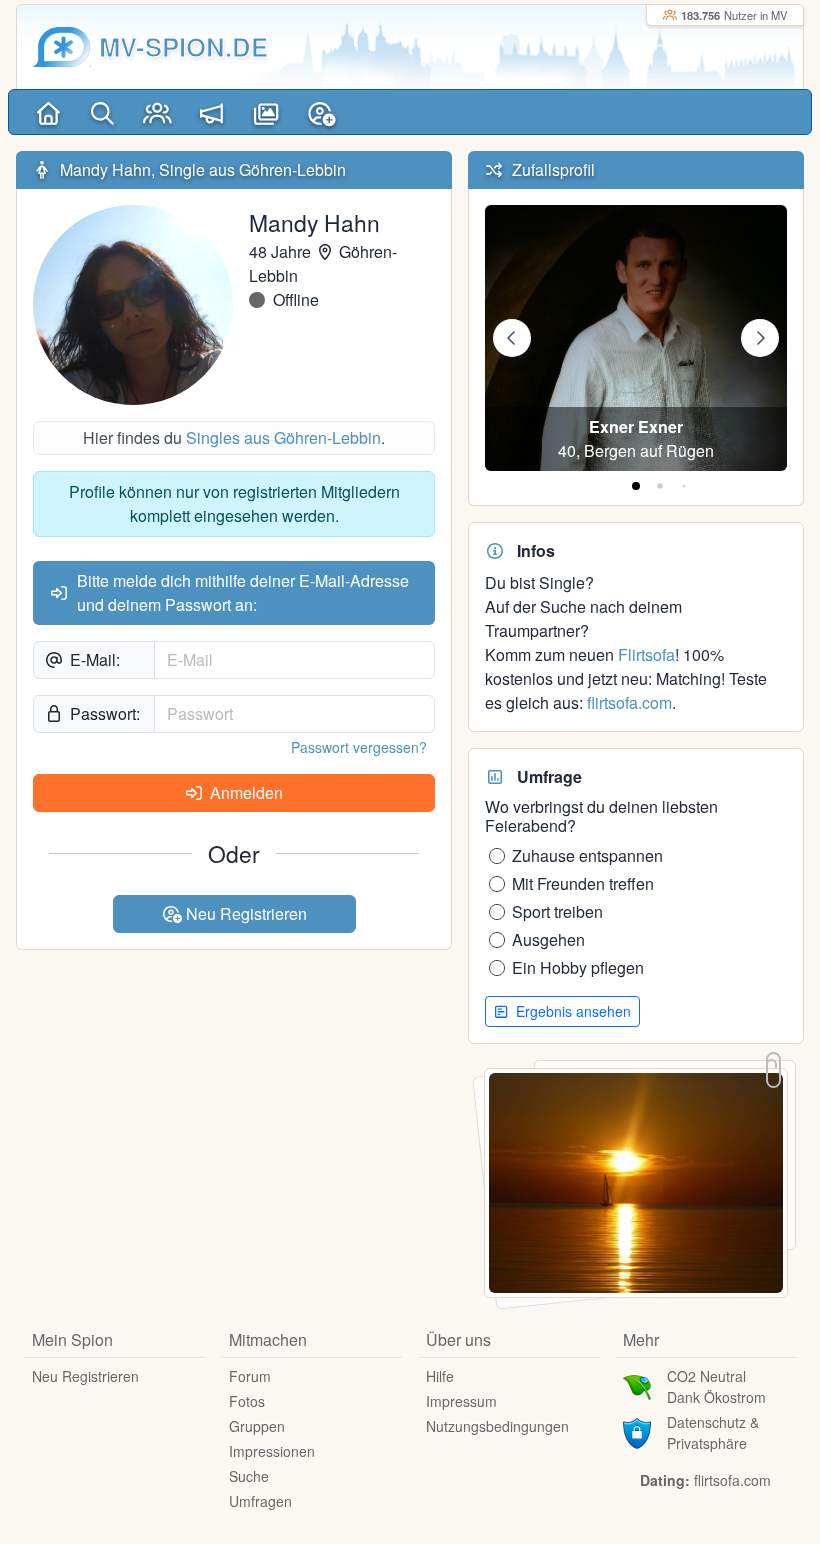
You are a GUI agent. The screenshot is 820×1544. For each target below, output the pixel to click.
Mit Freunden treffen (583, 883)
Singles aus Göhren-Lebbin (283, 437)
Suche (249, 1476)
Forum (250, 1376)
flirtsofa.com (629, 702)
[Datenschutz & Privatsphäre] (637, 1431)
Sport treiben (557, 911)
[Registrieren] (321, 112)
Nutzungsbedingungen (497, 1426)
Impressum (461, 1401)
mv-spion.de (183, 46)
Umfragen (260, 1501)
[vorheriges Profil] (512, 338)
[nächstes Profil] (760, 338)
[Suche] (103, 112)
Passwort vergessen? (359, 747)
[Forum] (212, 112)
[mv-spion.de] (62, 47)
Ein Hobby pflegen (578, 967)
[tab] (636, 486)
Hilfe (440, 1376)
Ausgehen (548, 939)
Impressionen (272, 1451)
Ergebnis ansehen (571, 1011)
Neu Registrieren (244, 913)
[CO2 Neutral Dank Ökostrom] (637, 1385)
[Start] (48, 112)
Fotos (247, 1401)
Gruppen (257, 1426)
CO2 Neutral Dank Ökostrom (716, 1386)
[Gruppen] (157, 112)
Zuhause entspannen (587, 855)
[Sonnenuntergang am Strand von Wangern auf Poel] (636, 1180)
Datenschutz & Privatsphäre (713, 1432)
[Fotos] (266, 112)
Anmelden (244, 792)
